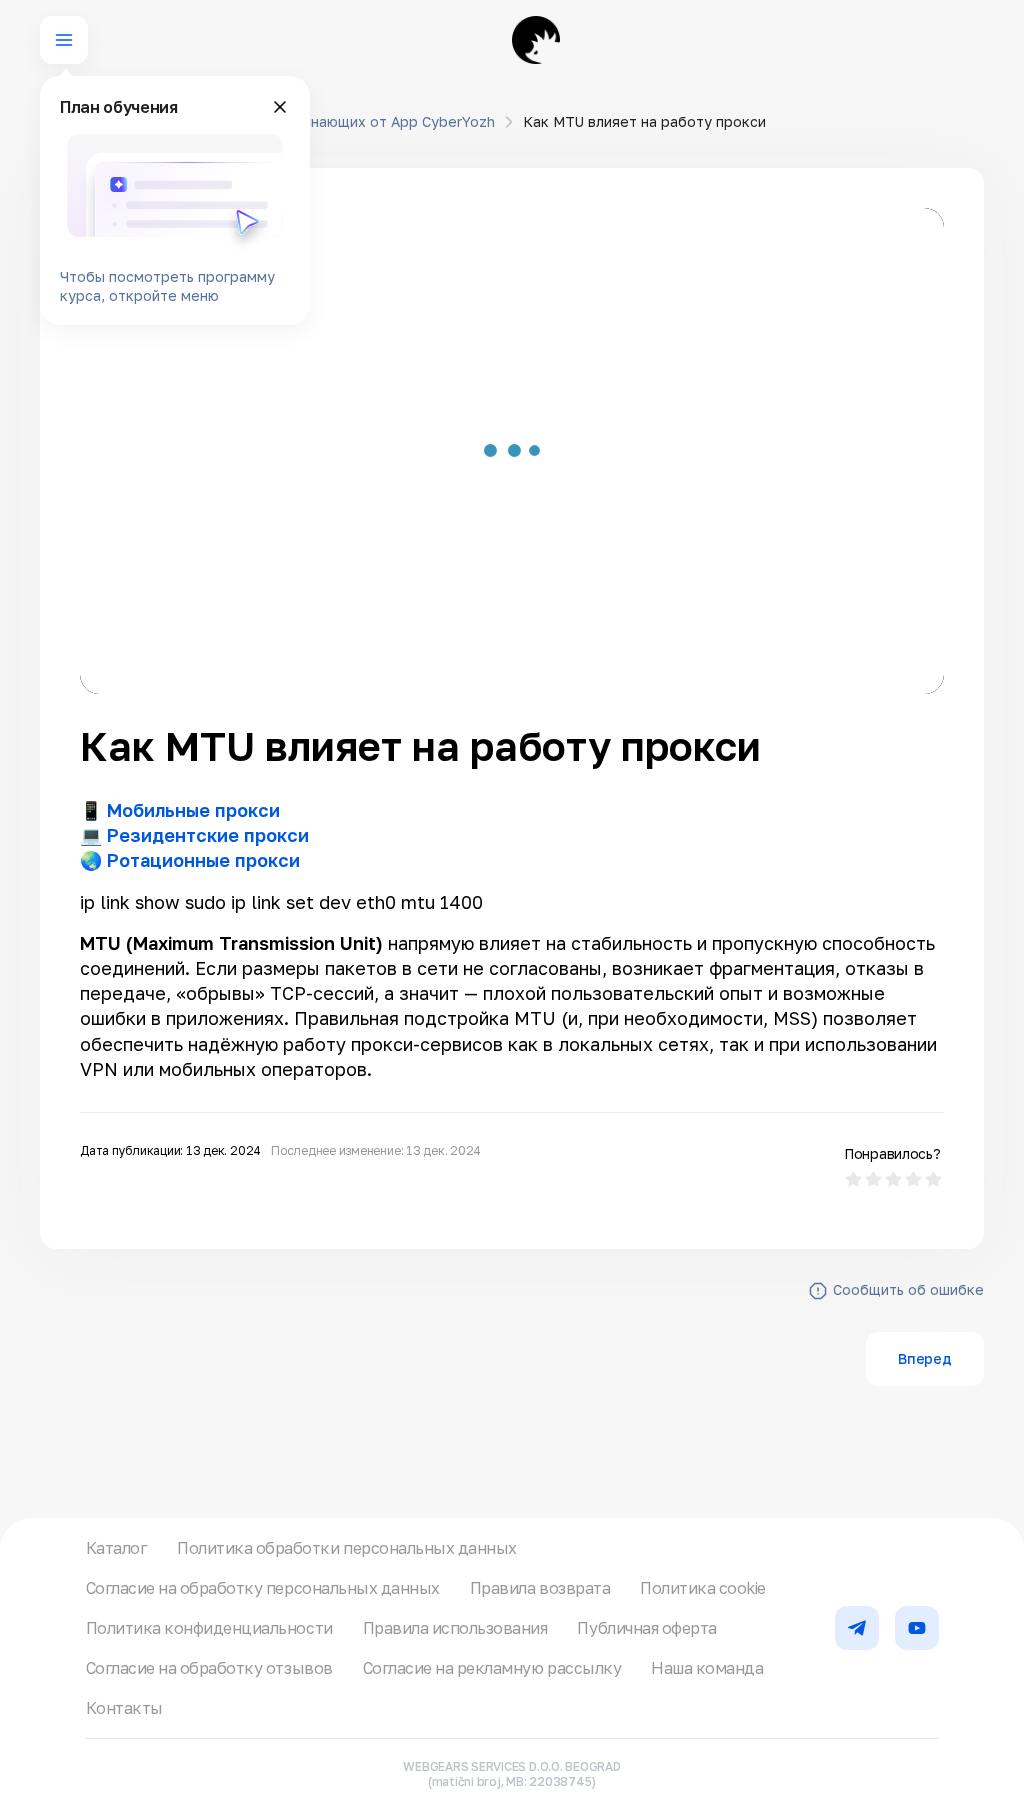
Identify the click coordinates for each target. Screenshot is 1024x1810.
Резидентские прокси (208, 835)
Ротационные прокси (203, 860)
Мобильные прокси (193, 810)
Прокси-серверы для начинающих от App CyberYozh (310, 121)
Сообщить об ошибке (908, 1289)
